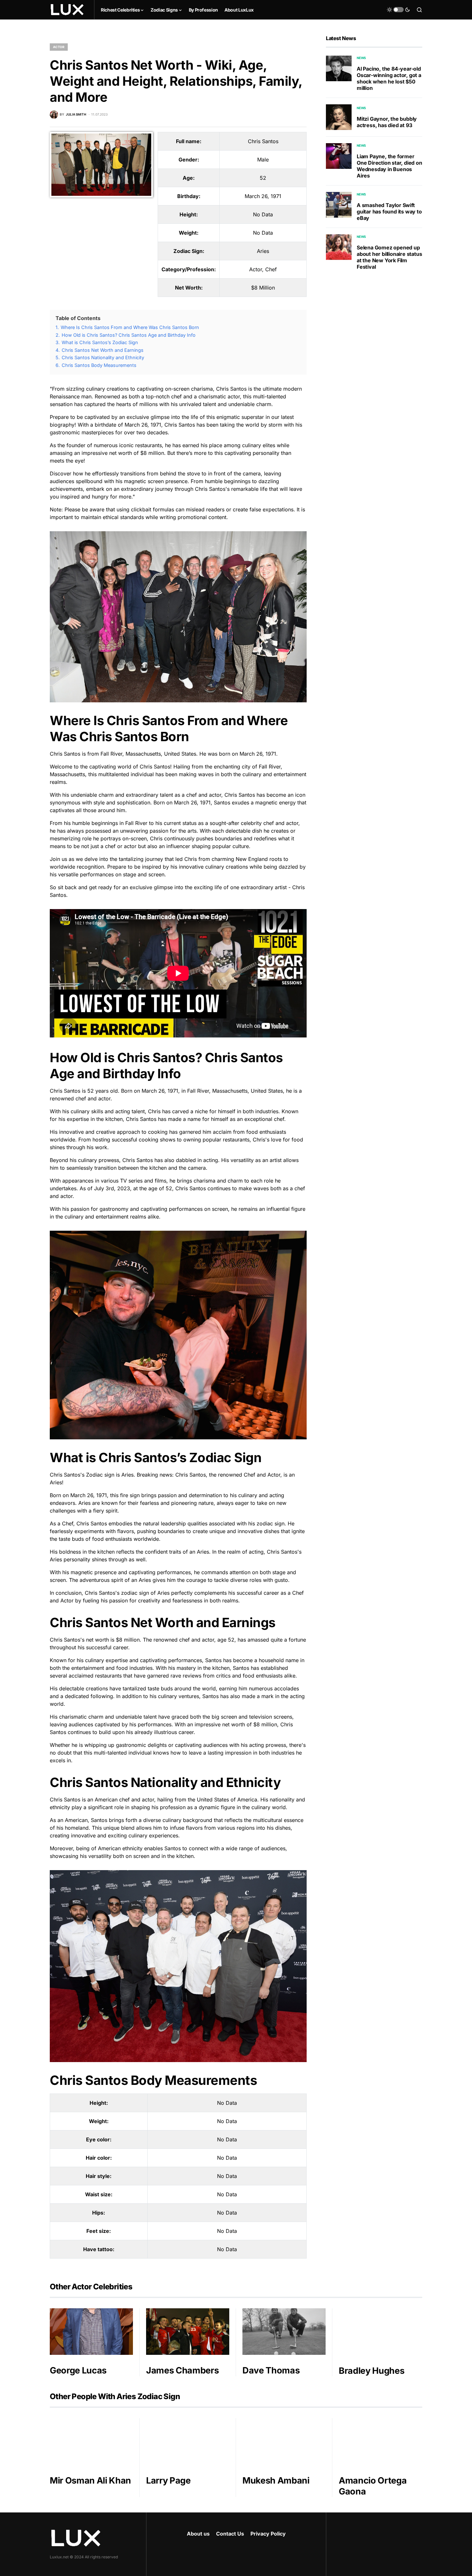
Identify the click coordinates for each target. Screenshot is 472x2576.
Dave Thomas (271, 2370)
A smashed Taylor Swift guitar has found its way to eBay (389, 212)
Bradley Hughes (371, 2371)
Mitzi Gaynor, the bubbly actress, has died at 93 (387, 122)
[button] (398, 10)
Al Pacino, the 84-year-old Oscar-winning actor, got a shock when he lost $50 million (389, 78)
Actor (59, 47)
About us (198, 2534)
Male (263, 160)
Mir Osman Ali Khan (90, 2481)
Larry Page (168, 2481)
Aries (263, 251)
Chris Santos (263, 141)
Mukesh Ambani (276, 2481)
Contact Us (230, 2534)
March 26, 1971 (263, 196)
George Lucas (78, 2370)
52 (263, 178)
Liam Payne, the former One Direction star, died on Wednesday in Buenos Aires (389, 166)
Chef (271, 269)
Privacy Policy (268, 2534)
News (361, 58)
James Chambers (182, 2370)
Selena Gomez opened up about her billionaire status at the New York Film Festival (389, 257)
